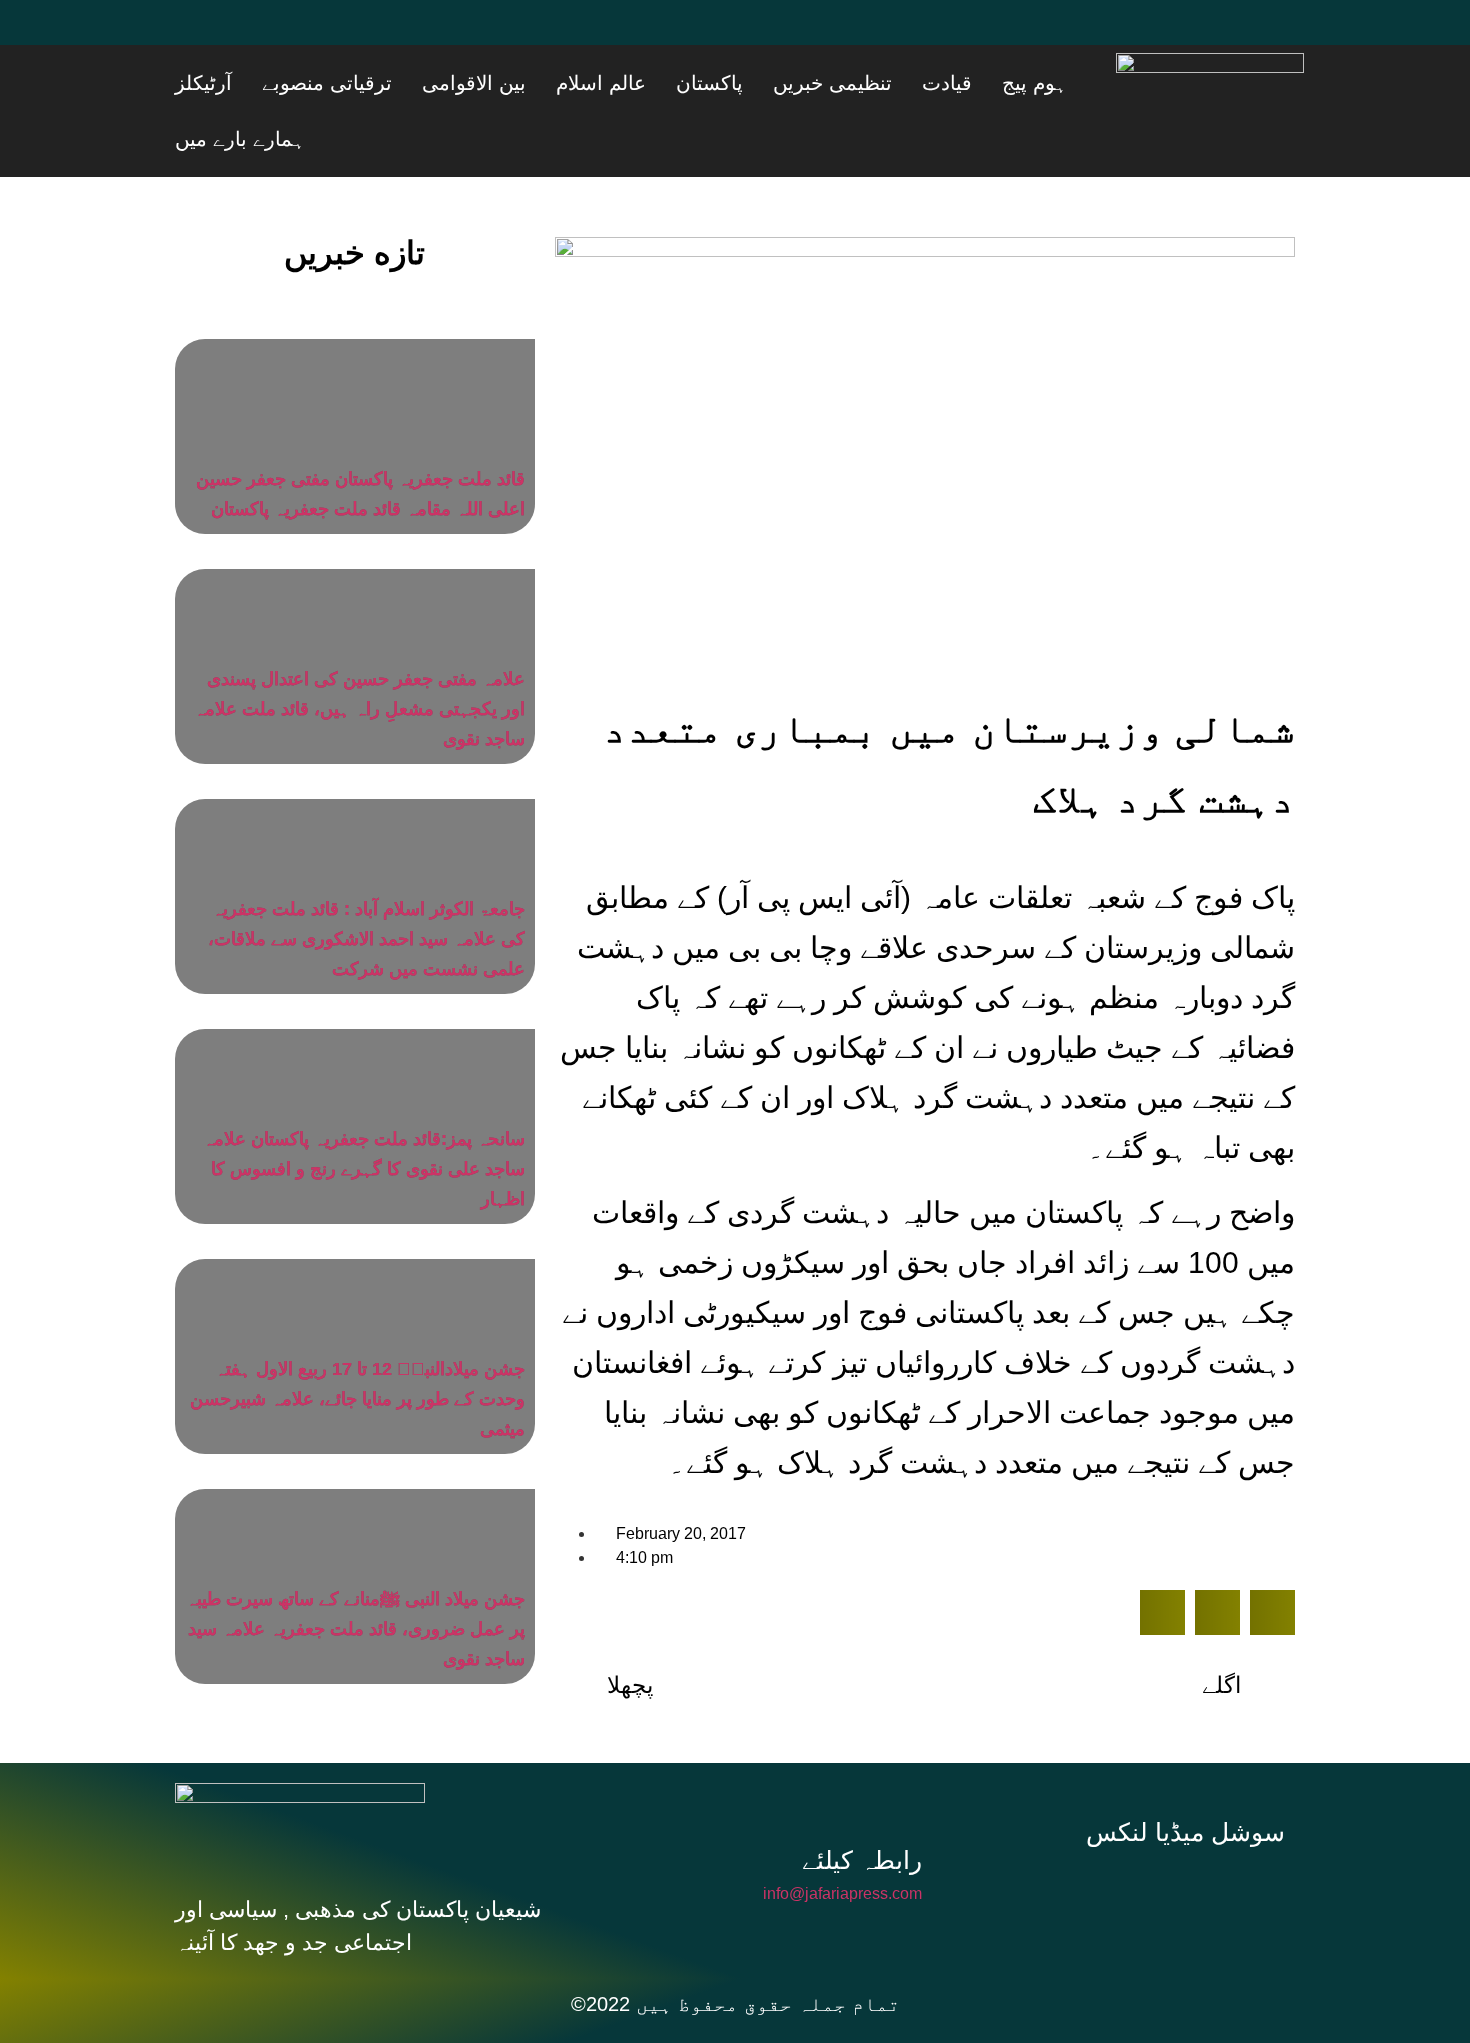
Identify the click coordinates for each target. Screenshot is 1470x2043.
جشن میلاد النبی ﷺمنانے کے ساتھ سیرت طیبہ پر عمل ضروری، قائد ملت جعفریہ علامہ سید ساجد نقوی (355, 1573)
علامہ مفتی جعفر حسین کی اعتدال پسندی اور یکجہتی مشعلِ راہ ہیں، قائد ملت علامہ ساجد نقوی (359, 653)
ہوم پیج (1068, 83)
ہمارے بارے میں (314, 83)
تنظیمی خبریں (916, 83)
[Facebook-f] (1059, 1834)
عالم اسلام (735, 83)
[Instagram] (1193, 1834)
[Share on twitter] (1217, 1556)
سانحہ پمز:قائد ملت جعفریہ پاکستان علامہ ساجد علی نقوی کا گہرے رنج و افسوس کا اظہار (364, 1113)
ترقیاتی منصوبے (511, 83)
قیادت (1006, 83)
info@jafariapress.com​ (842, 1837)
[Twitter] (260, 35)
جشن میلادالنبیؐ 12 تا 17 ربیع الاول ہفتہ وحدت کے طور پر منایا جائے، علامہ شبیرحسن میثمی (357, 1343)
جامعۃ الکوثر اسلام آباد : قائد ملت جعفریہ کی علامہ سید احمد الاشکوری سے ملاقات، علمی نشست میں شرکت (366, 883)
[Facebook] (200, 35)
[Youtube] (320, 35)
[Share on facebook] (1162, 1556)
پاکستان (818, 83)
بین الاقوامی (633, 83)
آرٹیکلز (412, 83)
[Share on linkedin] (1272, 1556)
